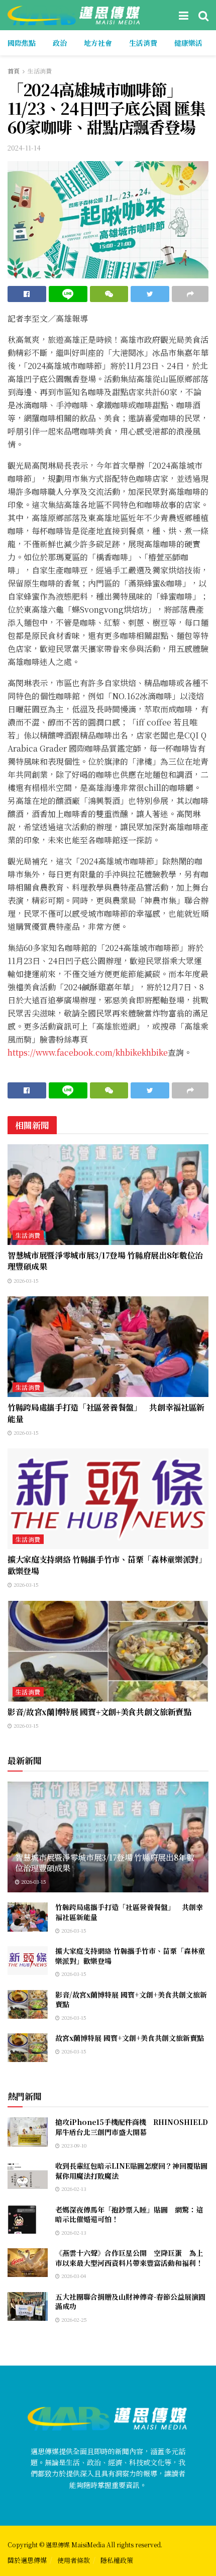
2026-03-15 (25, 1280)
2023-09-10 (73, 2145)
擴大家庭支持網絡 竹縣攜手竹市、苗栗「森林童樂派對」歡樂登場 (107, 1565)
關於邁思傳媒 (27, 2560)
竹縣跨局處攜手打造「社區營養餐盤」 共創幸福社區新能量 (106, 1413)
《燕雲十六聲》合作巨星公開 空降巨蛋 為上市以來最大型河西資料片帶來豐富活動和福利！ (129, 2258)
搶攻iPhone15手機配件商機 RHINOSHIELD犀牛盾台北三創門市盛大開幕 (132, 2127)
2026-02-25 (73, 2320)
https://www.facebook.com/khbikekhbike (88, 1052)
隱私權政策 (117, 2560)
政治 (60, 43)
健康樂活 (188, 43)
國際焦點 (22, 43)
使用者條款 (74, 2560)
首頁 (14, 71)
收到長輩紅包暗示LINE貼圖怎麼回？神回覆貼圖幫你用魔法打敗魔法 (131, 2171)
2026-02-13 (73, 2189)
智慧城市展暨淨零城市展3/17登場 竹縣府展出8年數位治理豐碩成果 (105, 1261)
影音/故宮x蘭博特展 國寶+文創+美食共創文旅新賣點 (99, 1712)
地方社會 (98, 43)
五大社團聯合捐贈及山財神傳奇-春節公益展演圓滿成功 (130, 2302)
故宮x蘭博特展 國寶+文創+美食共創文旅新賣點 (130, 2038)
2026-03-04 (73, 2276)
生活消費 (143, 43)
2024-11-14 (24, 148)
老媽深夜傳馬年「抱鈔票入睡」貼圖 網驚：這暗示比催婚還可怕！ (129, 2215)
